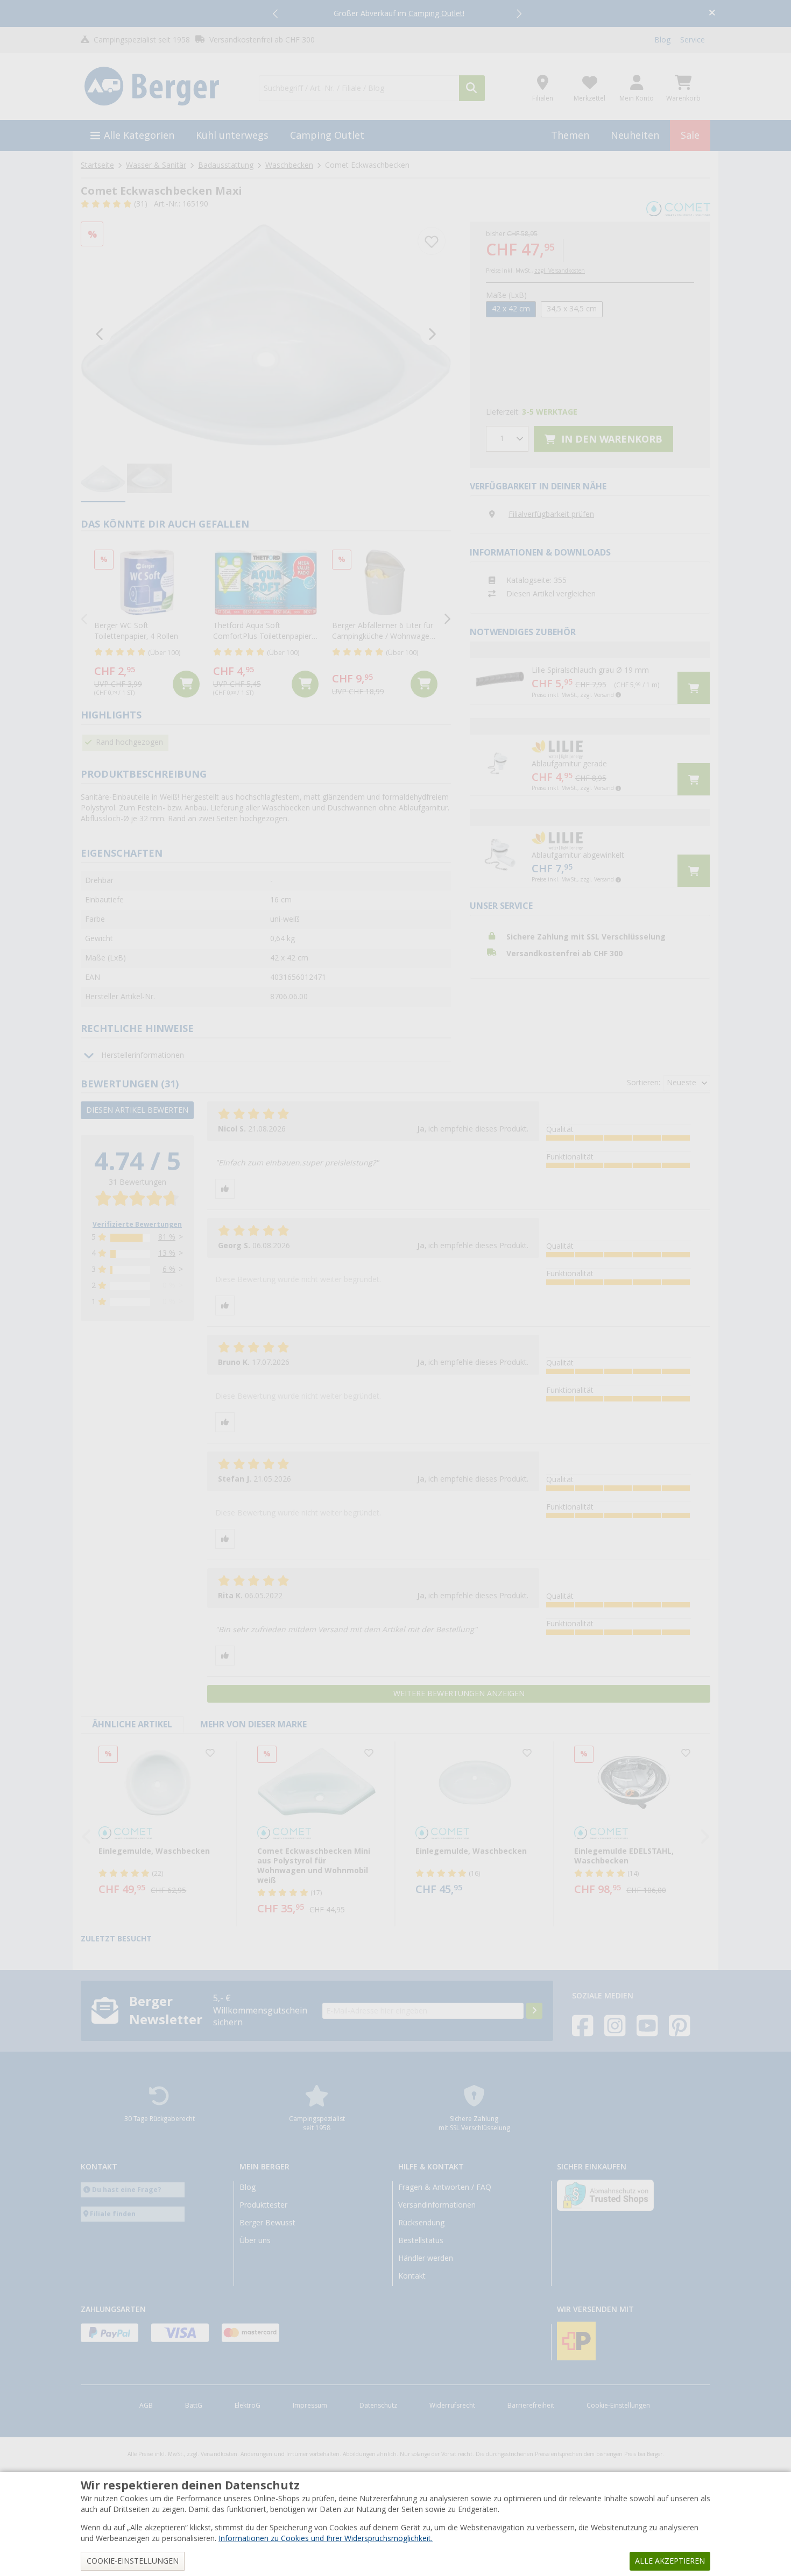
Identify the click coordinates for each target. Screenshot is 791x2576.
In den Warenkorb (610, 439)
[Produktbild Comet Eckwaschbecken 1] (266, 335)
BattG (194, 2406)
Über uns (255, 2240)
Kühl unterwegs (232, 135)
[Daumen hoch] (225, 1189)
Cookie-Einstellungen (618, 2406)
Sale (690, 135)
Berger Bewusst (267, 2223)
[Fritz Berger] (163, 87)
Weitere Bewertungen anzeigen (459, 1693)
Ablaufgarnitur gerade (569, 764)
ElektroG (248, 2406)
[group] (103, 479)
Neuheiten (635, 135)
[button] (276, 13)
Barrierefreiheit (531, 2406)
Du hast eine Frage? (127, 2190)
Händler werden (426, 2258)
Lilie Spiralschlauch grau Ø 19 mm (590, 670)
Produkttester (263, 2205)
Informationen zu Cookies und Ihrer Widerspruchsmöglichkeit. (326, 2538)
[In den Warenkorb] (186, 684)
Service (693, 40)
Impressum (310, 2406)
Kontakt (412, 2276)
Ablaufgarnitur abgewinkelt (578, 855)
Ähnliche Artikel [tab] (132, 1724)
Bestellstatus (421, 2240)
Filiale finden (113, 2214)
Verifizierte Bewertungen (137, 1225)
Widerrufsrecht (452, 2406)
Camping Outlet (327, 135)
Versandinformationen (437, 2205)
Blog (662, 40)
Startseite (97, 165)
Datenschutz (378, 2406)
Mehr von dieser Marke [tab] (253, 1724)
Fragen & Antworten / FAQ (445, 2187)
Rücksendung (421, 2223)
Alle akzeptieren (670, 2561)
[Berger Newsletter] (534, 2011)
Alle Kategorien (139, 135)
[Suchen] (472, 88)
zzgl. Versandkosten (560, 271)
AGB (146, 2406)
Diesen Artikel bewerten (137, 1110)
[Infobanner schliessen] (712, 14)
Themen (570, 135)
